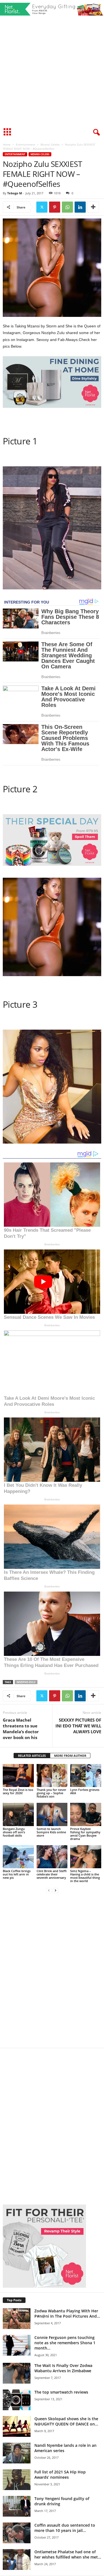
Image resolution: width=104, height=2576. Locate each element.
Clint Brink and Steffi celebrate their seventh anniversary (52, 1874)
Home (7, 144)
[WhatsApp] (67, 207)
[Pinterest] (55, 207)
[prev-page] (49, 1890)
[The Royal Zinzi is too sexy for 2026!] (18, 1776)
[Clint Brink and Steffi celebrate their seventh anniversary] (52, 1857)
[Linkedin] (80, 207)
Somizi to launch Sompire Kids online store (51, 1832)
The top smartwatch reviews (61, 2392)
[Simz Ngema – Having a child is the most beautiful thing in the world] (86, 1857)
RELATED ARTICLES (32, 1756)
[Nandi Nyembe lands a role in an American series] (17, 2453)
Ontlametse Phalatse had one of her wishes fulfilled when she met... (68, 2554)
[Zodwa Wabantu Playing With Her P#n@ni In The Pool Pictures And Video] (17, 2319)
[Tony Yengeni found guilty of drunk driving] (17, 2506)
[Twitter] (42, 207)
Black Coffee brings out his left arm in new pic (17, 1874)
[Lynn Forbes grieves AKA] (86, 1776)
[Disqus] (52, 1974)
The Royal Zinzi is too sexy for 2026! (18, 1791)
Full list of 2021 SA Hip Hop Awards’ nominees (60, 2475)
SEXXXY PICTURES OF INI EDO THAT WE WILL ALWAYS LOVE (78, 1726)
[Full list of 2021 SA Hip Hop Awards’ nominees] (17, 2480)
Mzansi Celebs (50, 144)
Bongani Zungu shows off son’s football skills (14, 1832)
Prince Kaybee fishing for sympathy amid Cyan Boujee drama (85, 1834)
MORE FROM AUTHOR (70, 1756)
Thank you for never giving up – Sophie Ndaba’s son (51, 1793)
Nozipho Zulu (26, 1682)
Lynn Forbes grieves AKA (85, 1791)
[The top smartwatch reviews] (17, 2400)
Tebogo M (15, 193)
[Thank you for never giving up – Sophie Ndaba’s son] (52, 1776)
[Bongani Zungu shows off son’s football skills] (18, 1814)
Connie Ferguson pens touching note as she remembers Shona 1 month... (65, 2343)
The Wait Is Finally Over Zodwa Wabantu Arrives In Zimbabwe (63, 2368)
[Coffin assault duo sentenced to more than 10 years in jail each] (17, 2533)
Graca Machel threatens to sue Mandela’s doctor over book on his (21, 1729)
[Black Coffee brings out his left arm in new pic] (18, 1857)
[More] (93, 207)
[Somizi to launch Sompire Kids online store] (52, 1814)
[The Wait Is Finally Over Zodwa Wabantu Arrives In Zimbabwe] (17, 2373)
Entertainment (26, 144)
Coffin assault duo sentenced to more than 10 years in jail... (65, 2528)
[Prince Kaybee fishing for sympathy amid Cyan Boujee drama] (86, 1814)
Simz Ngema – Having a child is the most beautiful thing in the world (85, 1876)
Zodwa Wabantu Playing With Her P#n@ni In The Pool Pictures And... (67, 2313)
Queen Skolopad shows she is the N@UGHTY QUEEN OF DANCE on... (66, 2421)
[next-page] (55, 1890)
